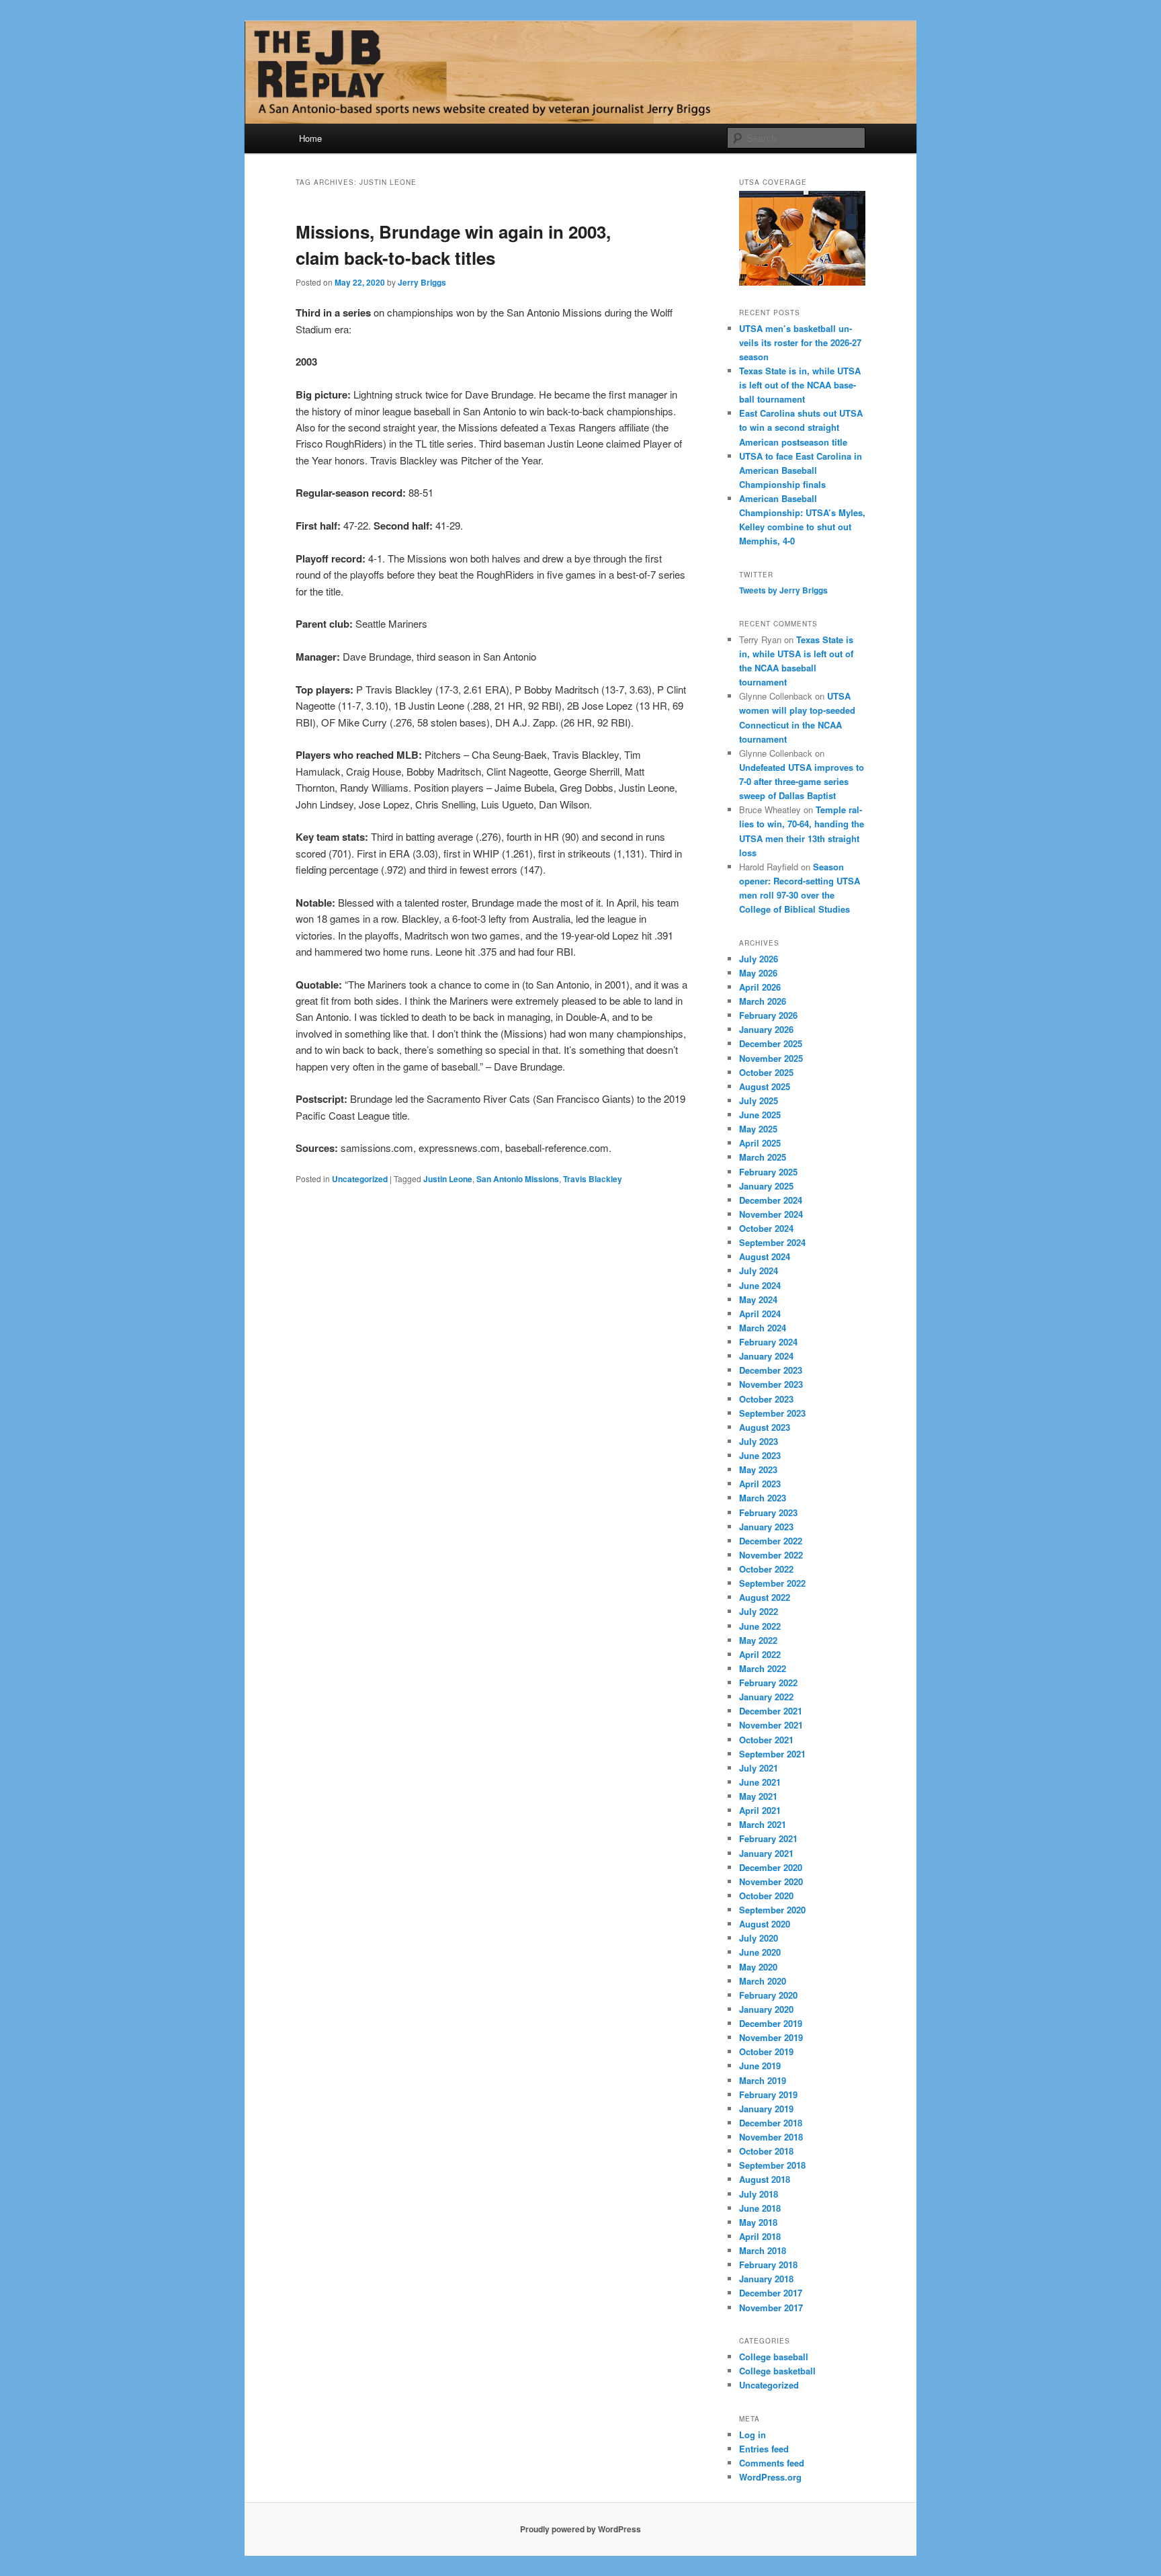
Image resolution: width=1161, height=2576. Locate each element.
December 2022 (771, 1541)
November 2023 (771, 1384)
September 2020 (772, 1910)
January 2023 (766, 1527)
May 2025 (758, 1129)
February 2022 (768, 1682)
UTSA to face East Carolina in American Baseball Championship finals (801, 470)
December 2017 (771, 2293)
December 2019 (771, 2023)
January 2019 (766, 2109)
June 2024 (760, 1285)
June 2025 (760, 1115)
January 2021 (766, 1853)
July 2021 (759, 1768)
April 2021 (760, 1810)
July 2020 (759, 1938)
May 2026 (758, 973)
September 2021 (772, 1754)
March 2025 (763, 1157)
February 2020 (768, 1995)
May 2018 (758, 2222)
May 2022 (758, 1640)
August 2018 (765, 2179)
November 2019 (771, 2037)
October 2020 (766, 1896)
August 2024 (765, 1256)
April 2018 (760, 2236)
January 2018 (766, 2279)
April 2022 (760, 1654)
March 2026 (763, 1001)
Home (310, 138)
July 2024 (759, 1271)
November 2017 (771, 2308)
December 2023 (771, 1370)
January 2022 (766, 1697)
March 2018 (763, 2250)
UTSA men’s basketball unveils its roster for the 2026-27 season (800, 342)
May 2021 (758, 1796)
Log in (752, 2435)
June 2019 (760, 2066)
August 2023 (765, 1427)
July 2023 (759, 1441)
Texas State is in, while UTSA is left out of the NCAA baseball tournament (800, 385)
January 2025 (766, 1186)
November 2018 (771, 2137)
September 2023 (772, 1413)
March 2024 (763, 1328)
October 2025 (766, 1072)
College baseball (774, 2357)
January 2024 (766, 1356)
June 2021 (760, 1782)
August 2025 (765, 1086)
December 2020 (771, 1867)
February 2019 (768, 2094)
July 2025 (759, 1100)
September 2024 (772, 1242)
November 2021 (771, 1725)
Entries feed (764, 2449)
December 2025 (771, 1043)
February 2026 (768, 1015)
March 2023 (763, 1498)
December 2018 (771, 2123)
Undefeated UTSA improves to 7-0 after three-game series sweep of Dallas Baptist (802, 781)
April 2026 (760, 987)
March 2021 (763, 1824)
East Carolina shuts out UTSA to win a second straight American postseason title (801, 427)
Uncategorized (360, 1179)
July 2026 (759, 959)
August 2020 (765, 1924)
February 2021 (768, 1838)
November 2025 (771, 1058)
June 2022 (760, 1626)
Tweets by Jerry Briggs (783, 590)
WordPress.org (770, 2477)
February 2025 (768, 1172)
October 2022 (766, 1569)
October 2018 (766, 2151)
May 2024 (758, 1299)
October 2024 (766, 1228)
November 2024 (771, 1214)
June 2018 (760, 2208)
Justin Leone (448, 1179)
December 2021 (771, 1711)
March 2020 (763, 1981)
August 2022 (765, 1597)
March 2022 (763, 1668)
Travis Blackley (593, 1179)
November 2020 (771, 1881)
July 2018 (759, 2194)
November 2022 (771, 1555)
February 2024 (768, 1342)
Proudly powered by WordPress (580, 2529)
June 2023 (760, 1455)
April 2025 (760, 1143)
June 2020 (760, 1952)
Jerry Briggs (422, 282)
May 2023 (758, 1469)
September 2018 (772, 2165)
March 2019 (763, 2080)
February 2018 (768, 2265)
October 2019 (766, 2051)
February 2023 (768, 1512)
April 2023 (760, 1484)
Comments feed (772, 2463)
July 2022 (759, 1611)
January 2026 (766, 1029)
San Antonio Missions (518, 1179)
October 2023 (766, 1399)
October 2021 (766, 1740)
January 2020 (766, 2009)
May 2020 (758, 1967)
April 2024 (760, 1314)
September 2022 (772, 1583)
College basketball (777, 2371)
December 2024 (771, 1200)
